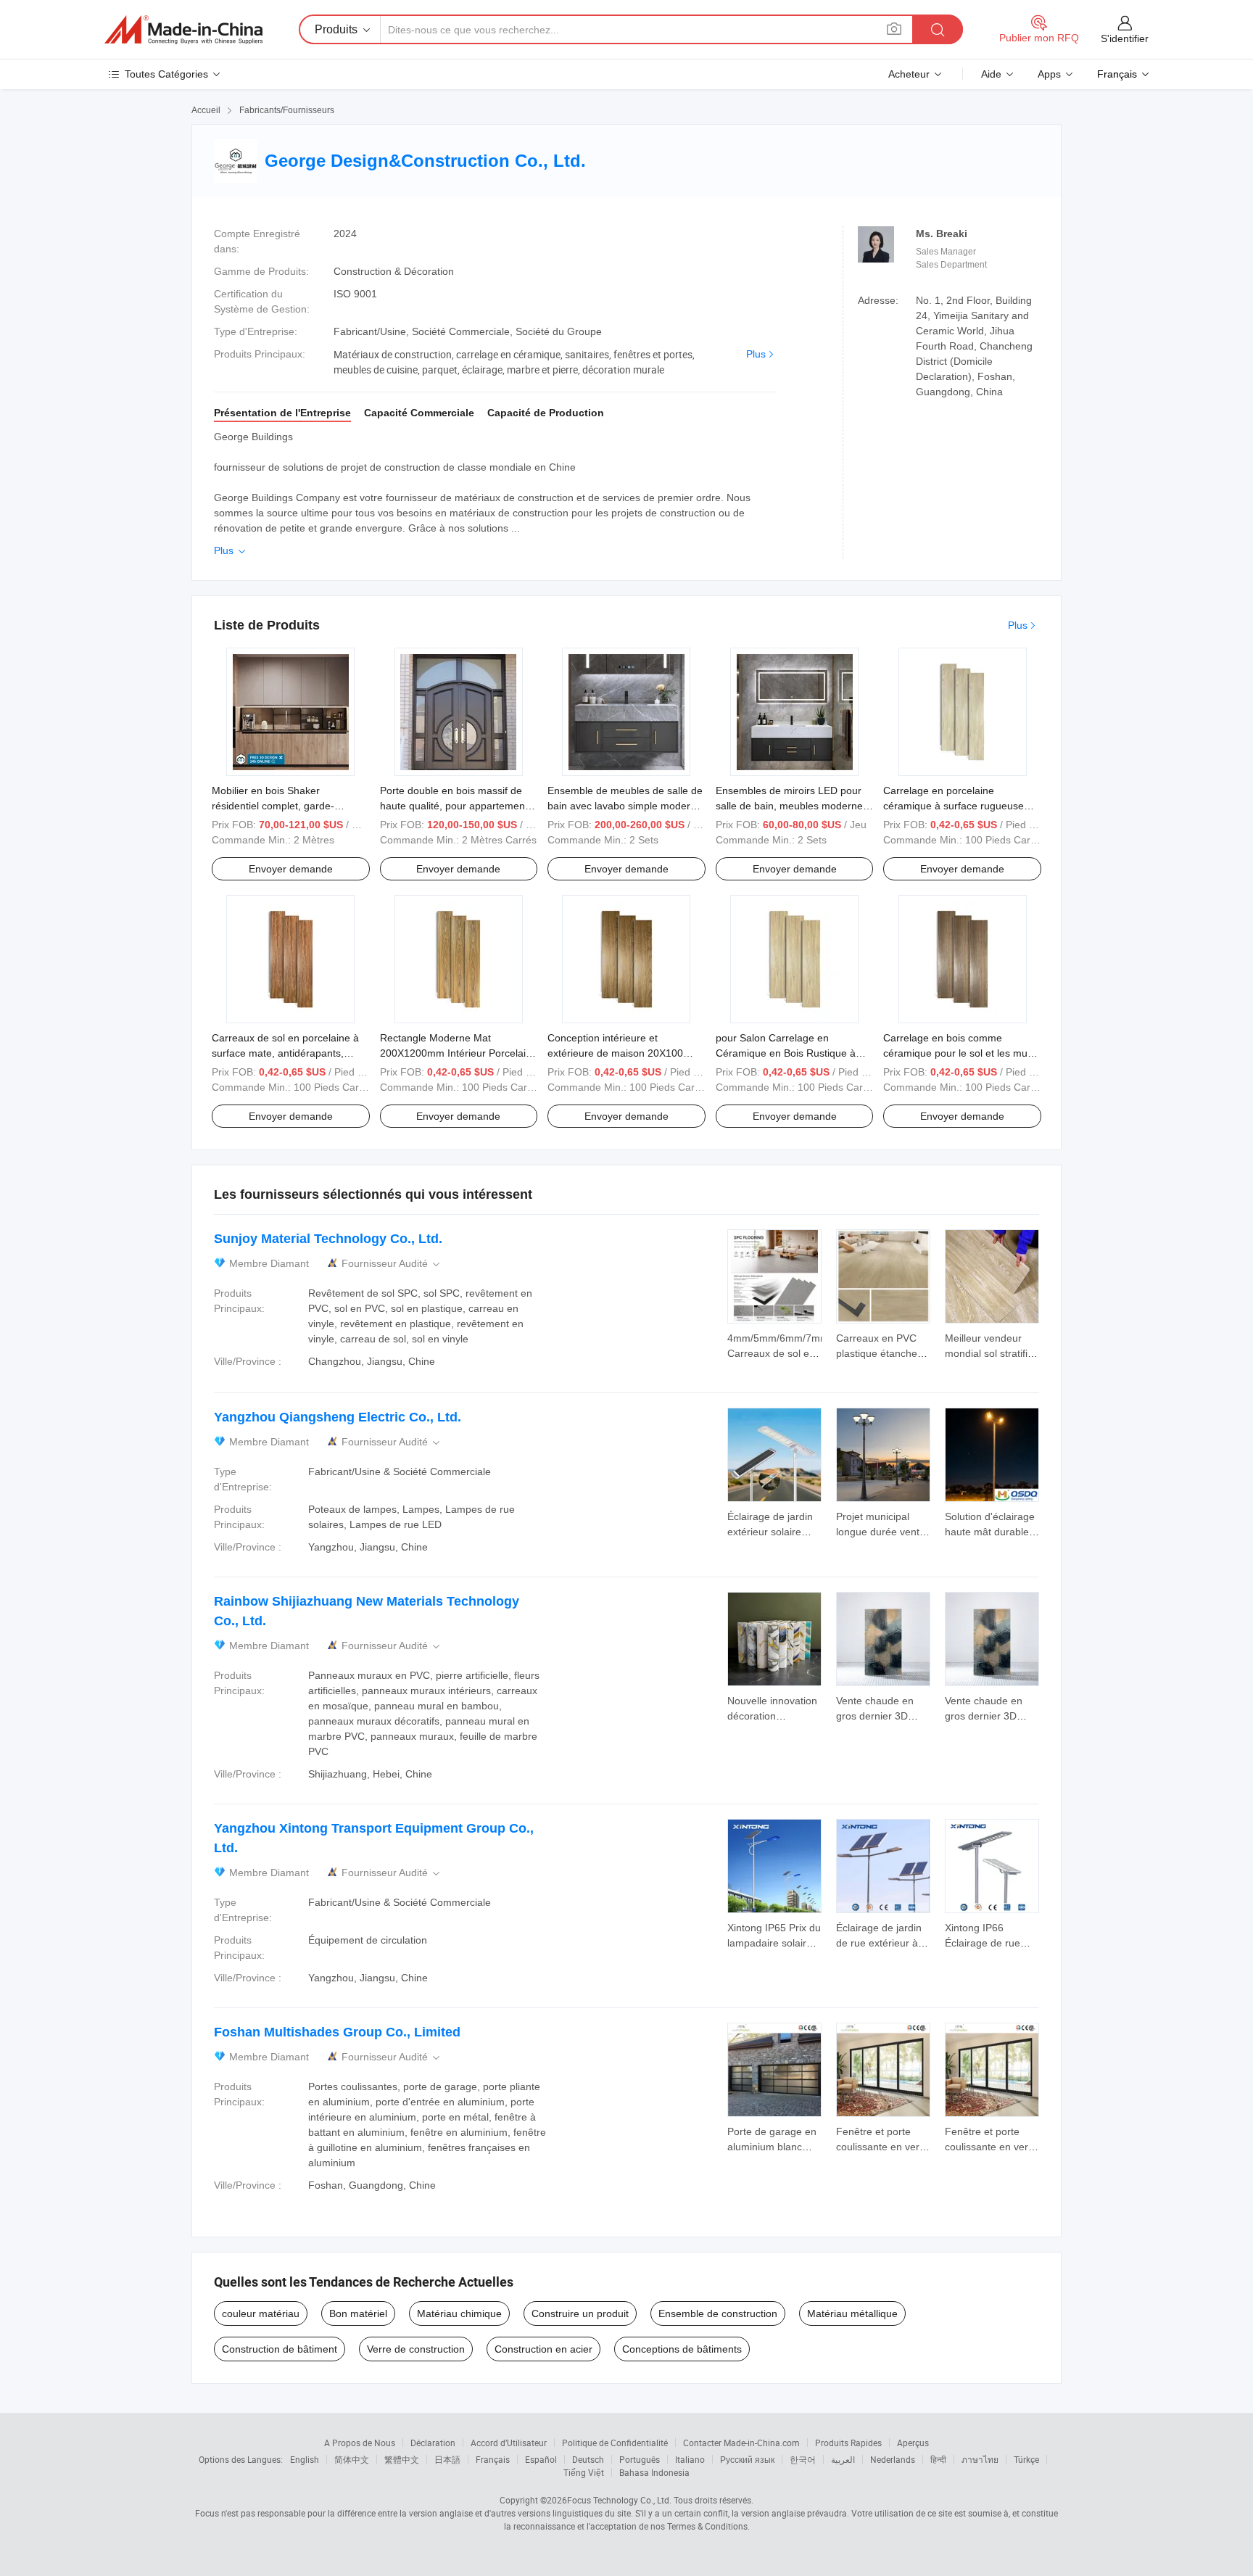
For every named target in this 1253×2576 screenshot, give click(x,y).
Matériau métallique (852, 2313)
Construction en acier (543, 2349)
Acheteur (909, 74)
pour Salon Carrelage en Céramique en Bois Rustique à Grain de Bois (786, 1053)
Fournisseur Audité (392, 1264)
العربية (843, 2459)
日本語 (447, 2459)
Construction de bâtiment (280, 2349)
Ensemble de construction (718, 2313)
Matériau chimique (459, 2313)
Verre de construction (416, 2349)
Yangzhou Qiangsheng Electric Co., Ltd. (338, 1417)
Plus (756, 354)
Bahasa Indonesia (654, 2472)
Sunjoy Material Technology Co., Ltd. (328, 1239)
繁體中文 (402, 2459)
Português (640, 2459)
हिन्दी (938, 2459)
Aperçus (913, 2443)
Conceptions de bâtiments (682, 2349)
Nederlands (893, 2459)
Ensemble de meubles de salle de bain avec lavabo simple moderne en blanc (625, 806)
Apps (1049, 74)
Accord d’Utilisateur (509, 2443)
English (305, 2459)
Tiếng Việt (584, 2472)
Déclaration (433, 2443)
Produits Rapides (848, 2443)
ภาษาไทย (980, 2459)
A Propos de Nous (360, 2443)
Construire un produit (580, 2313)
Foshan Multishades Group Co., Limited (337, 2032)
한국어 (803, 2459)
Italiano (690, 2459)
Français (493, 2459)
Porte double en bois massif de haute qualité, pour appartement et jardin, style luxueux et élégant (455, 806)
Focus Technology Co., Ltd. (619, 2500)
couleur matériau (261, 2313)
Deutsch (588, 2459)
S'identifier (1125, 38)
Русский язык (747, 2459)
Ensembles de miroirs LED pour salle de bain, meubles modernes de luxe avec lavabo (792, 806)
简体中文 (352, 2459)
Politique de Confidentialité (615, 2443)
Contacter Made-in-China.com (741, 2443)
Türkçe (1026, 2459)
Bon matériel (358, 2313)
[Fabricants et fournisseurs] (183, 30)
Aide (991, 74)
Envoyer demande (291, 869)
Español (541, 2459)
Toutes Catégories (166, 74)
